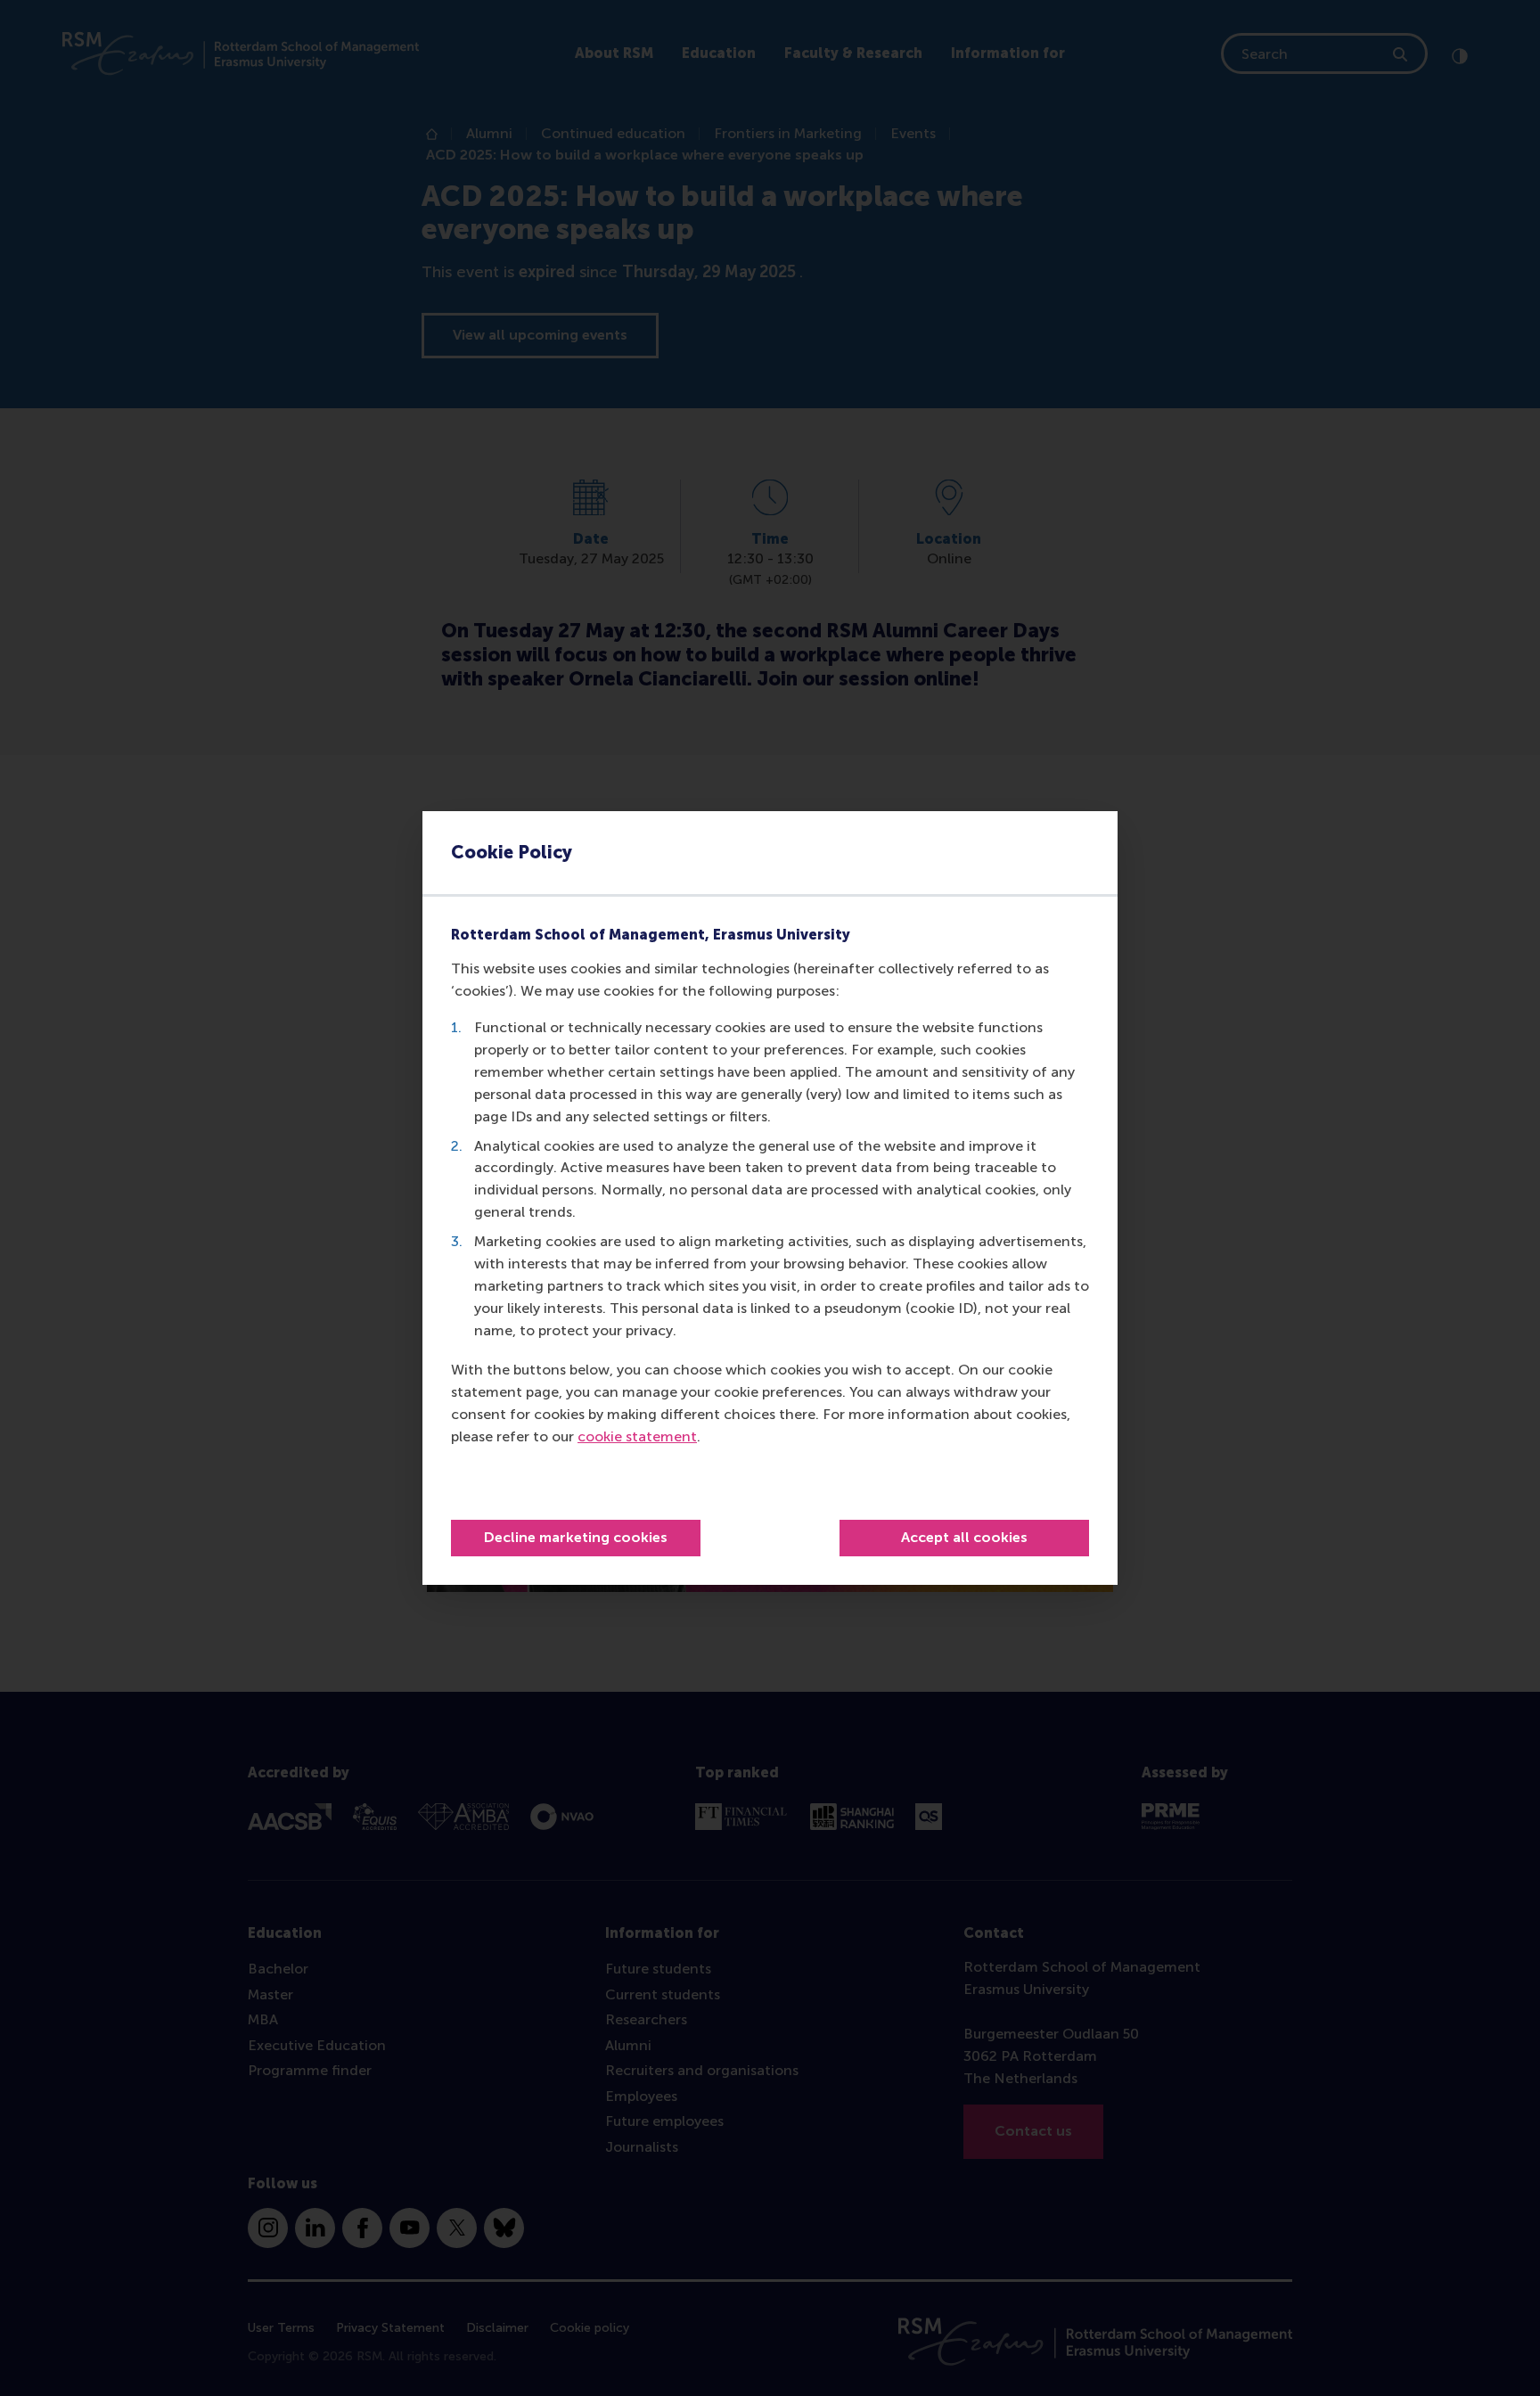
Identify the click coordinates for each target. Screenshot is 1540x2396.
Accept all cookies (964, 1537)
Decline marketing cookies (576, 1537)
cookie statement (637, 1436)
